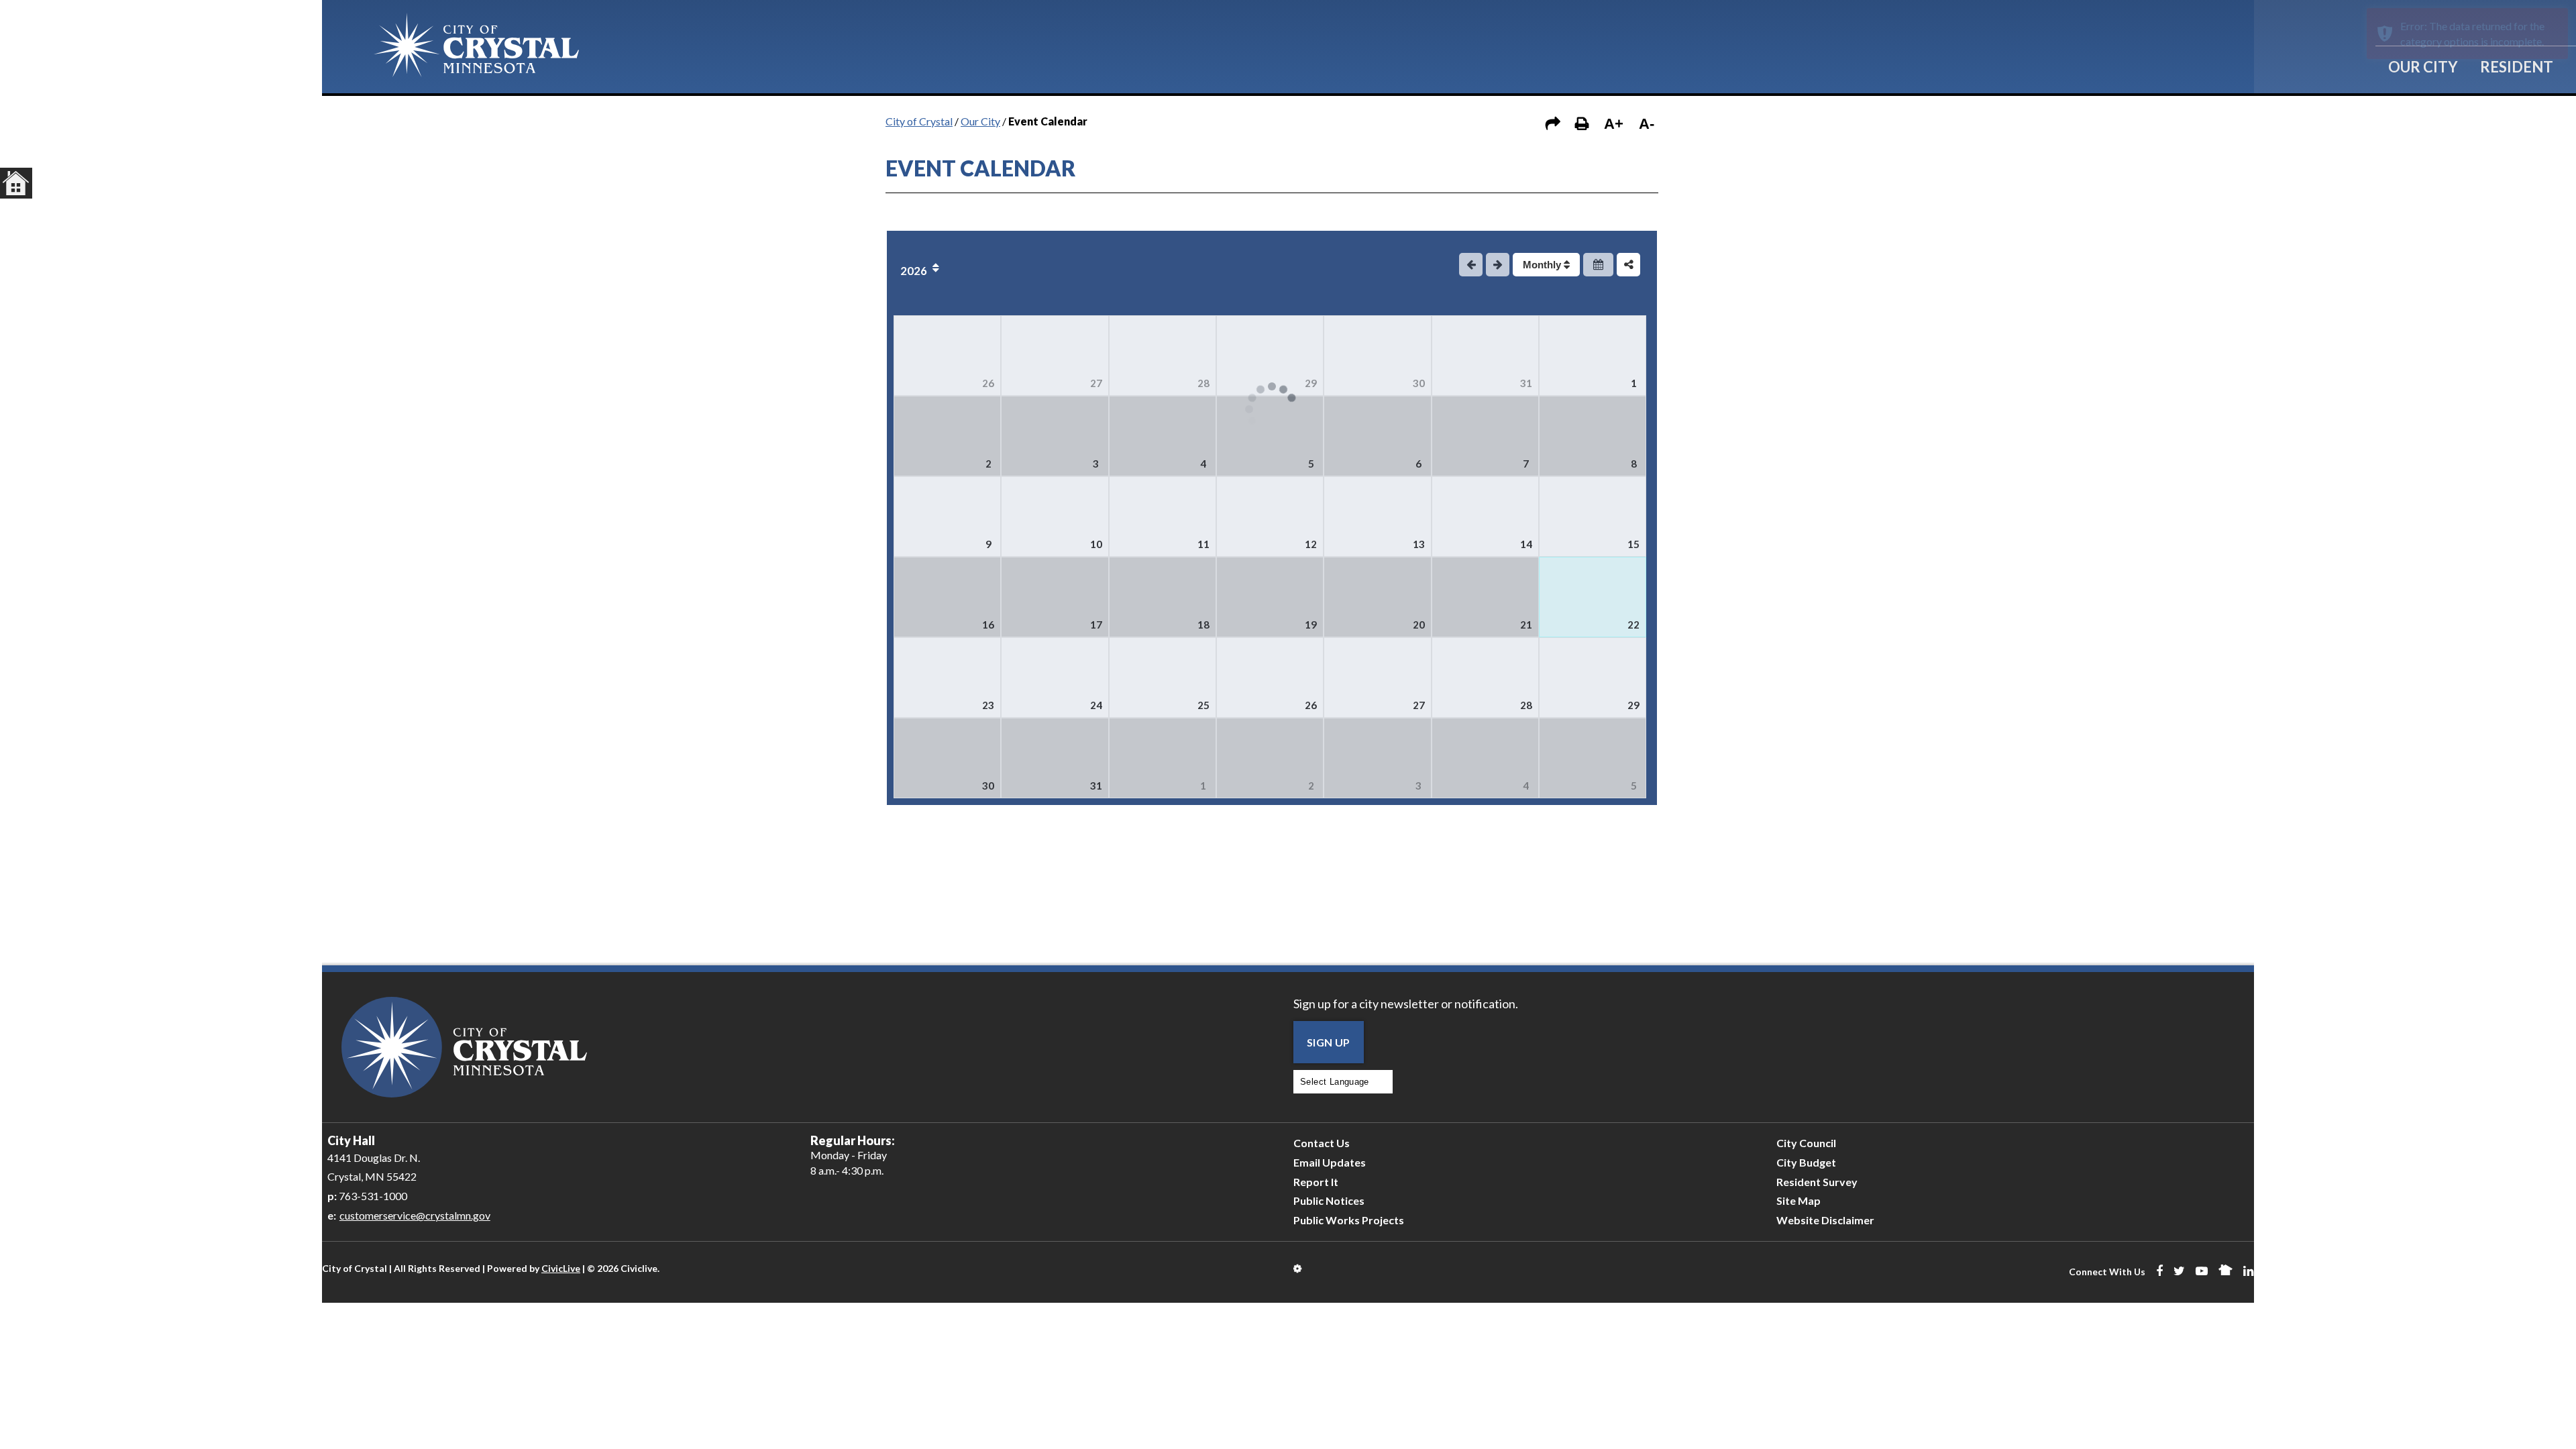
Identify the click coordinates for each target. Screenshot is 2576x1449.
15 (1633, 544)
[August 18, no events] (1163, 597)
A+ (1614, 124)
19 (1311, 625)
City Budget (1806, 1162)
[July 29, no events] (1270, 356)
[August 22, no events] (1593, 597)
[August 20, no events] (1377, 597)
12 (1311, 544)
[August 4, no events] (1163, 436)
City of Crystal (919, 121)
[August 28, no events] (1485, 678)
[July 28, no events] (1163, 356)
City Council (1806, 1143)
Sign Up (1329, 1042)
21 (1526, 625)
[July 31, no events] (1485, 356)
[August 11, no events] (1163, 517)
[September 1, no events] (1163, 758)
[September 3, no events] (1377, 758)
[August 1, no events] (1593, 356)
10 (1096, 544)
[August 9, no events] (947, 517)
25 (1203, 705)
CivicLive (561, 1268)
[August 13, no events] (1377, 517)
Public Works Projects (1349, 1220)
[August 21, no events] (1485, 597)
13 (1419, 544)
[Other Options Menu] (1628, 265)
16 (988, 625)
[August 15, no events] (1593, 517)
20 (1419, 625)
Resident (2517, 67)
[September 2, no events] (1270, 758)
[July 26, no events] (947, 356)
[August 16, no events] (947, 597)
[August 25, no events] (1163, 678)
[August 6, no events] (1377, 436)
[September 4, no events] (1485, 758)
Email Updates (1330, 1162)
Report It (1316, 1182)
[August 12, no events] (1270, 517)
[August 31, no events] (1055, 758)
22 (1633, 625)
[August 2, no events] (947, 436)
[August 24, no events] (1055, 678)
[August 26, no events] (1270, 678)
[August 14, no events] (1485, 517)
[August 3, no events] (1055, 436)
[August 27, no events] (1377, 678)
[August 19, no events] (1270, 597)
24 (1096, 705)
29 (1311, 383)
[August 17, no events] (1055, 597)
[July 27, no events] (1055, 356)
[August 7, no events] (1485, 436)
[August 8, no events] (1593, 436)
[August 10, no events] (1055, 517)
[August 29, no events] (1593, 678)
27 (1096, 383)
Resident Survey (1817, 1182)
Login (1298, 1269)
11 (1203, 544)
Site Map (1799, 1200)
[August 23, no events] (947, 678)
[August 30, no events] (947, 758)
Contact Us (1322, 1143)
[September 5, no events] (1593, 758)
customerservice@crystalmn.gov (415, 1215)
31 (1526, 383)
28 (1203, 383)
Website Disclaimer (1825, 1220)
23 (988, 705)
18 (1203, 625)
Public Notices (1329, 1200)
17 (1096, 625)
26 (988, 383)
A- (1647, 124)
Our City (2423, 67)
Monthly (1543, 265)
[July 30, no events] (1377, 356)
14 (1526, 544)
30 (1419, 383)
